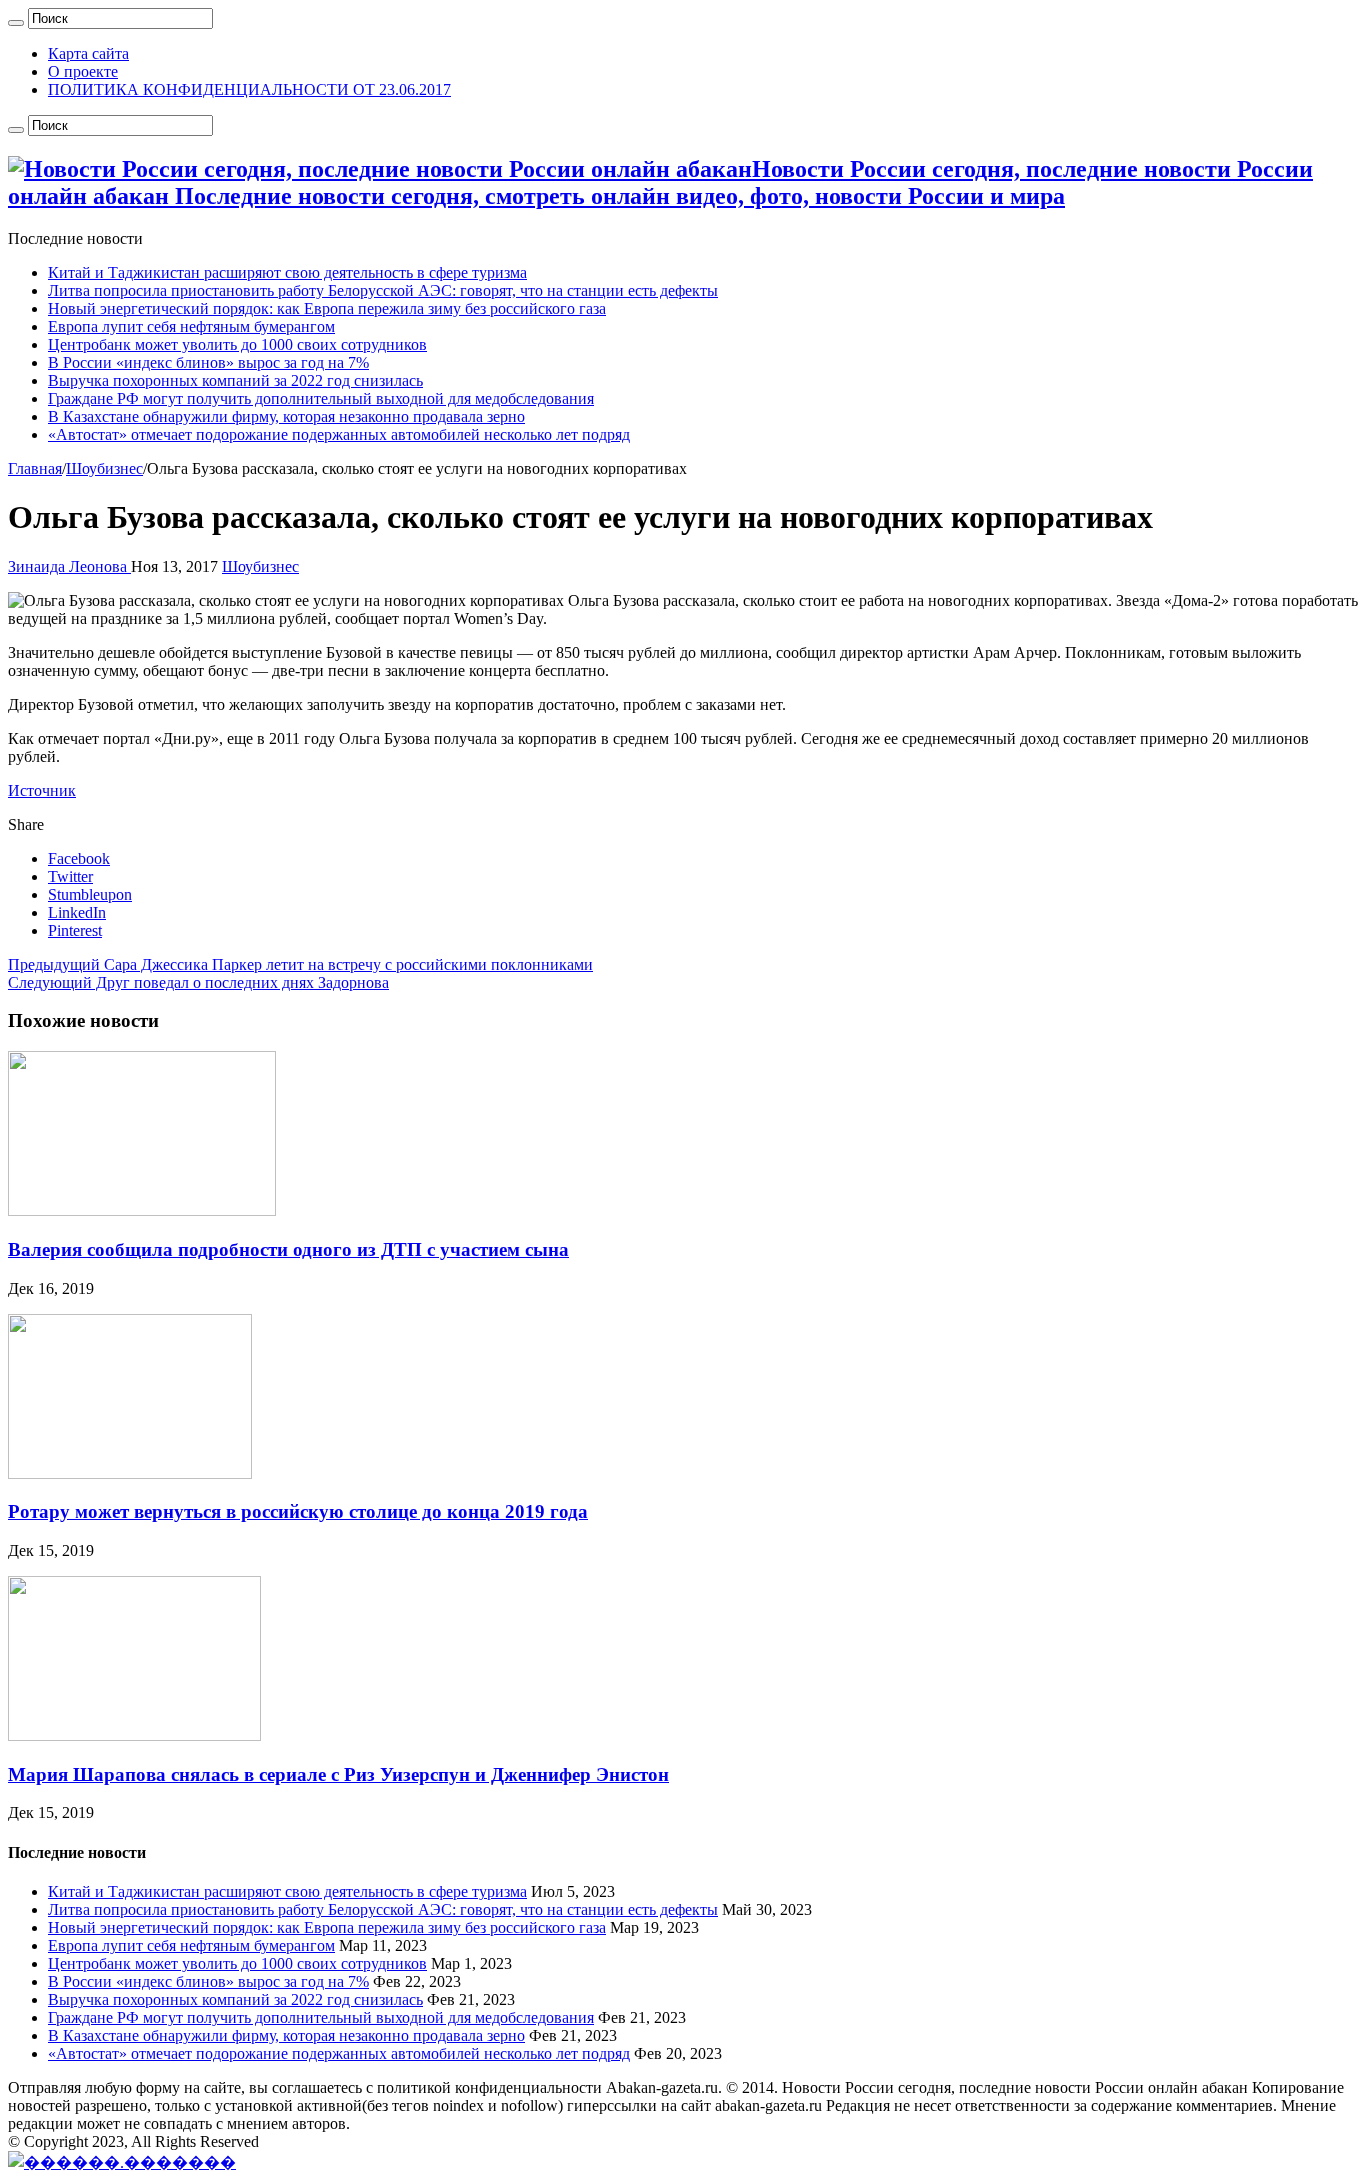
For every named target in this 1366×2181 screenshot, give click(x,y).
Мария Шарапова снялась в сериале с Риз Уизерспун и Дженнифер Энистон (338, 1774)
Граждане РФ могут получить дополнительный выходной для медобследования (321, 398)
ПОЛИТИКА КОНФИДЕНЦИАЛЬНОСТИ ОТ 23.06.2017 (249, 89)
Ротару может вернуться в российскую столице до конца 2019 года (298, 1511)
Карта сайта (88, 53)
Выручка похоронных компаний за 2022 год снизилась (235, 380)
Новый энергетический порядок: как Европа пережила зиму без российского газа (327, 308)
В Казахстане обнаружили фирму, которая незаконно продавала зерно (286, 416)
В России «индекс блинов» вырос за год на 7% (208, 362)
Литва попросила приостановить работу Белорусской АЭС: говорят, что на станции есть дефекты (383, 290)
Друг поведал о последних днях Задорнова (198, 982)
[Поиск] (16, 23)
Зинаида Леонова (69, 566)
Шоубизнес (104, 468)
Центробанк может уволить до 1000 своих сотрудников (237, 344)
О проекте (83, 71)
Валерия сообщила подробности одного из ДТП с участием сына (288, 1249)
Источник (42, 790)
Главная (35, 468)
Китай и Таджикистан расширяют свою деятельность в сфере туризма (287, 272)
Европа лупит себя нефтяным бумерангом (191, 326)
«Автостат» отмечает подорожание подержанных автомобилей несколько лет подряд (339, 434)
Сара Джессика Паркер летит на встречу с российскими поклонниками (300, 964)
